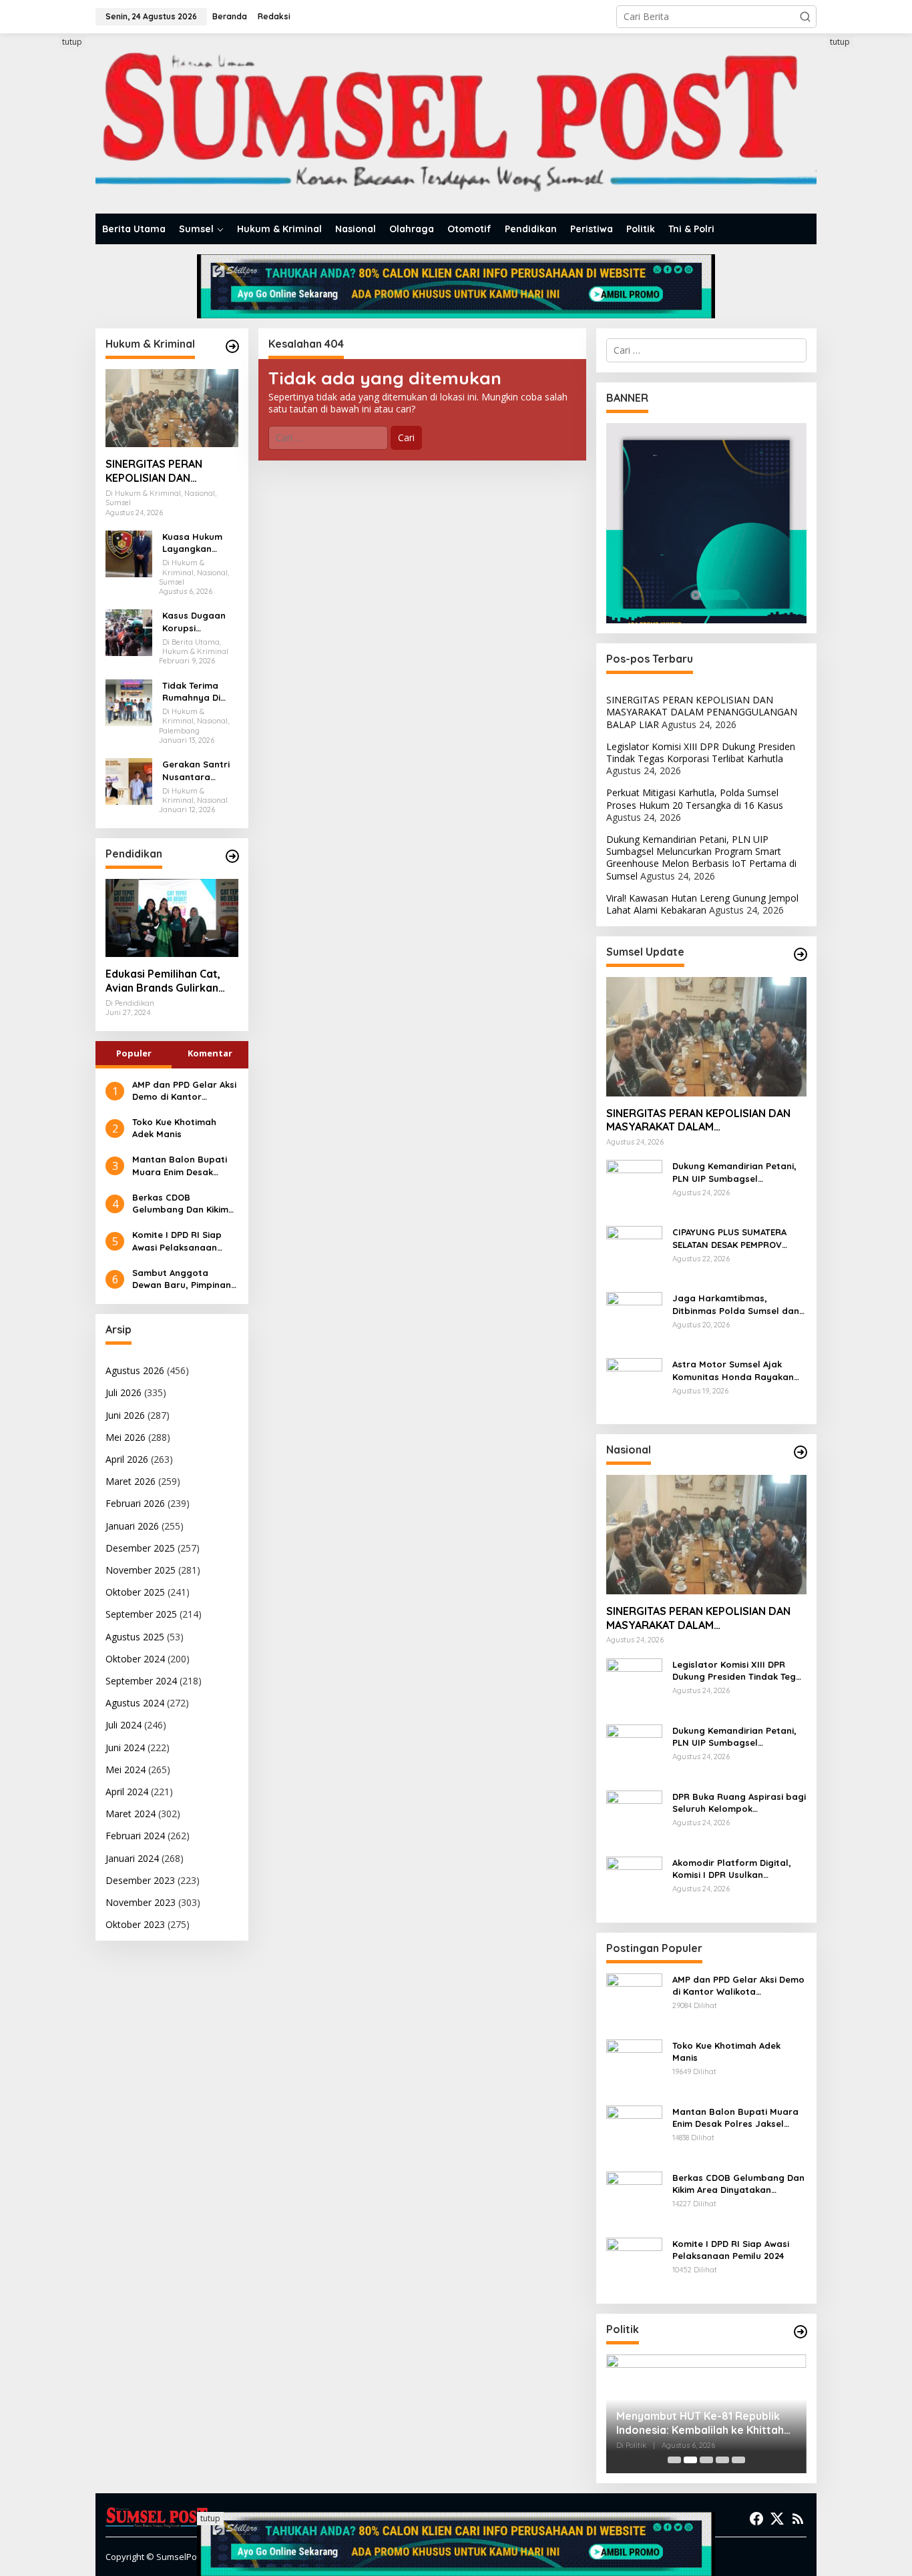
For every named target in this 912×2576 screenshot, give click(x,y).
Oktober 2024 (135, 1659)
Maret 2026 (131, 1481)
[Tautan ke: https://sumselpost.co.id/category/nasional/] (801, 1452)
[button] (805, 17)
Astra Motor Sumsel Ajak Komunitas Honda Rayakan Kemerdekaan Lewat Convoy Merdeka (736, 1370)
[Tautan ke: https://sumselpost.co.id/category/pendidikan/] (232, 856)
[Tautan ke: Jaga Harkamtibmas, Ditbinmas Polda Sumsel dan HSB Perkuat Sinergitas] (634, 1319)
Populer (134, 1053)
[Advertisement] (45, 236)
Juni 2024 (125, 1747)
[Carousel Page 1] (674, 2460)
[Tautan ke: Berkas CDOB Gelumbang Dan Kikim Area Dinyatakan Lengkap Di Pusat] (634, 2198)
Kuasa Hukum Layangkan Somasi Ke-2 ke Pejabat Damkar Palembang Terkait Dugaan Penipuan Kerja (199, 543)
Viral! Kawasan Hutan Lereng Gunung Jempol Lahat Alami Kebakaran (702, 904)
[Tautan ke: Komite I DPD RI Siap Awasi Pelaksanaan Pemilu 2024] (634, 2264)
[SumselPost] (456, 124)
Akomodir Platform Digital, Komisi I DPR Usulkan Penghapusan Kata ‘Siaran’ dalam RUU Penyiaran (733, 1869)
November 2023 (141, 1902)
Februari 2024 (135, 1836)
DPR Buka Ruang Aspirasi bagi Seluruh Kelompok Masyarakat (739, 1803)
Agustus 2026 (135, 1370)
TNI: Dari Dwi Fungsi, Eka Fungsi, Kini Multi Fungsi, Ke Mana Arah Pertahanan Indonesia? (698, 2423)
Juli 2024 (124, 1725)
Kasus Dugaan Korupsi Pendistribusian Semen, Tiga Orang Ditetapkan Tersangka (196, 622)
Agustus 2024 (135, 1703)
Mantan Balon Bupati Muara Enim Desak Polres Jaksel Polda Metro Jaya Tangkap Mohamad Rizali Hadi (180, 1166)
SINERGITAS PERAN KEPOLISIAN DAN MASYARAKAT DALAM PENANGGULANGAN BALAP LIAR (159, 471)
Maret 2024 (131, 1814)
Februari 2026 (135, 1503)
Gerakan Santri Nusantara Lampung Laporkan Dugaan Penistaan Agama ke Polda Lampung (199, 770)
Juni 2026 (125, 1415)
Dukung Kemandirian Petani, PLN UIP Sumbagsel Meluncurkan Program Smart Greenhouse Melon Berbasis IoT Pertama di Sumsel (701, 858)
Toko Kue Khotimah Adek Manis (174, 1128)
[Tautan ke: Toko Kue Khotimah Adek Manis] (634, 2066)
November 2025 (141, 1570)
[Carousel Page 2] (690, 2460)
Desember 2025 (140, 1548)
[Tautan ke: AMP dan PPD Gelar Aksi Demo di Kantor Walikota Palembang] (634, 2000)
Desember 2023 (140, 1880)
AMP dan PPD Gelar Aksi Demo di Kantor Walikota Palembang (184, 1091)
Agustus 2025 (135, 1637)
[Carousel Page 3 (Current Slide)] (706, 2460)
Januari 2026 (132, 1526)
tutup (72, 42)
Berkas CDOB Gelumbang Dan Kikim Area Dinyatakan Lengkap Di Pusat (180, 1204)
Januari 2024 (132, 1858)
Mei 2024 (126, 1769)
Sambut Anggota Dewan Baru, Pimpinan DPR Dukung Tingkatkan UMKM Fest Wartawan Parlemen (185, 1279)
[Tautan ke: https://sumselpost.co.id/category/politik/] (801, 2332)
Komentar (210, 1053)
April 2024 (127, 1792)
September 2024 (141, 1681)
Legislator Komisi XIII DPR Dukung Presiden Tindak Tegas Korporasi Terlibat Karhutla (701, 752)
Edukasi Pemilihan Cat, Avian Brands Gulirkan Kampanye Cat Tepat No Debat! (168, 981)
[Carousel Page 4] (722, 2460)
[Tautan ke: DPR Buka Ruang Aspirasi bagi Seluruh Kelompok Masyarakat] (634, 1817)
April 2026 (127, 1459)
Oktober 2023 (135, 1924)
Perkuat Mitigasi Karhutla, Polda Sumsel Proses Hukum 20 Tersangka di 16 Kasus (695, 798)
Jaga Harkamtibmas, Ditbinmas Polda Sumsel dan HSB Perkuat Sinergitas (736, 1304)
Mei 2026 (126, 1437)
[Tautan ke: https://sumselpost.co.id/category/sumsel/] (801, 954)
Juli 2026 (124, 1392)
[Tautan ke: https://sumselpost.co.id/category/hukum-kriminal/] (232, 346)
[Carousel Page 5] (738, 2460)
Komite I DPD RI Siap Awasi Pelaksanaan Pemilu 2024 (177, 1241)
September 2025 (141, 1614)
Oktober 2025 (135, 1592)
